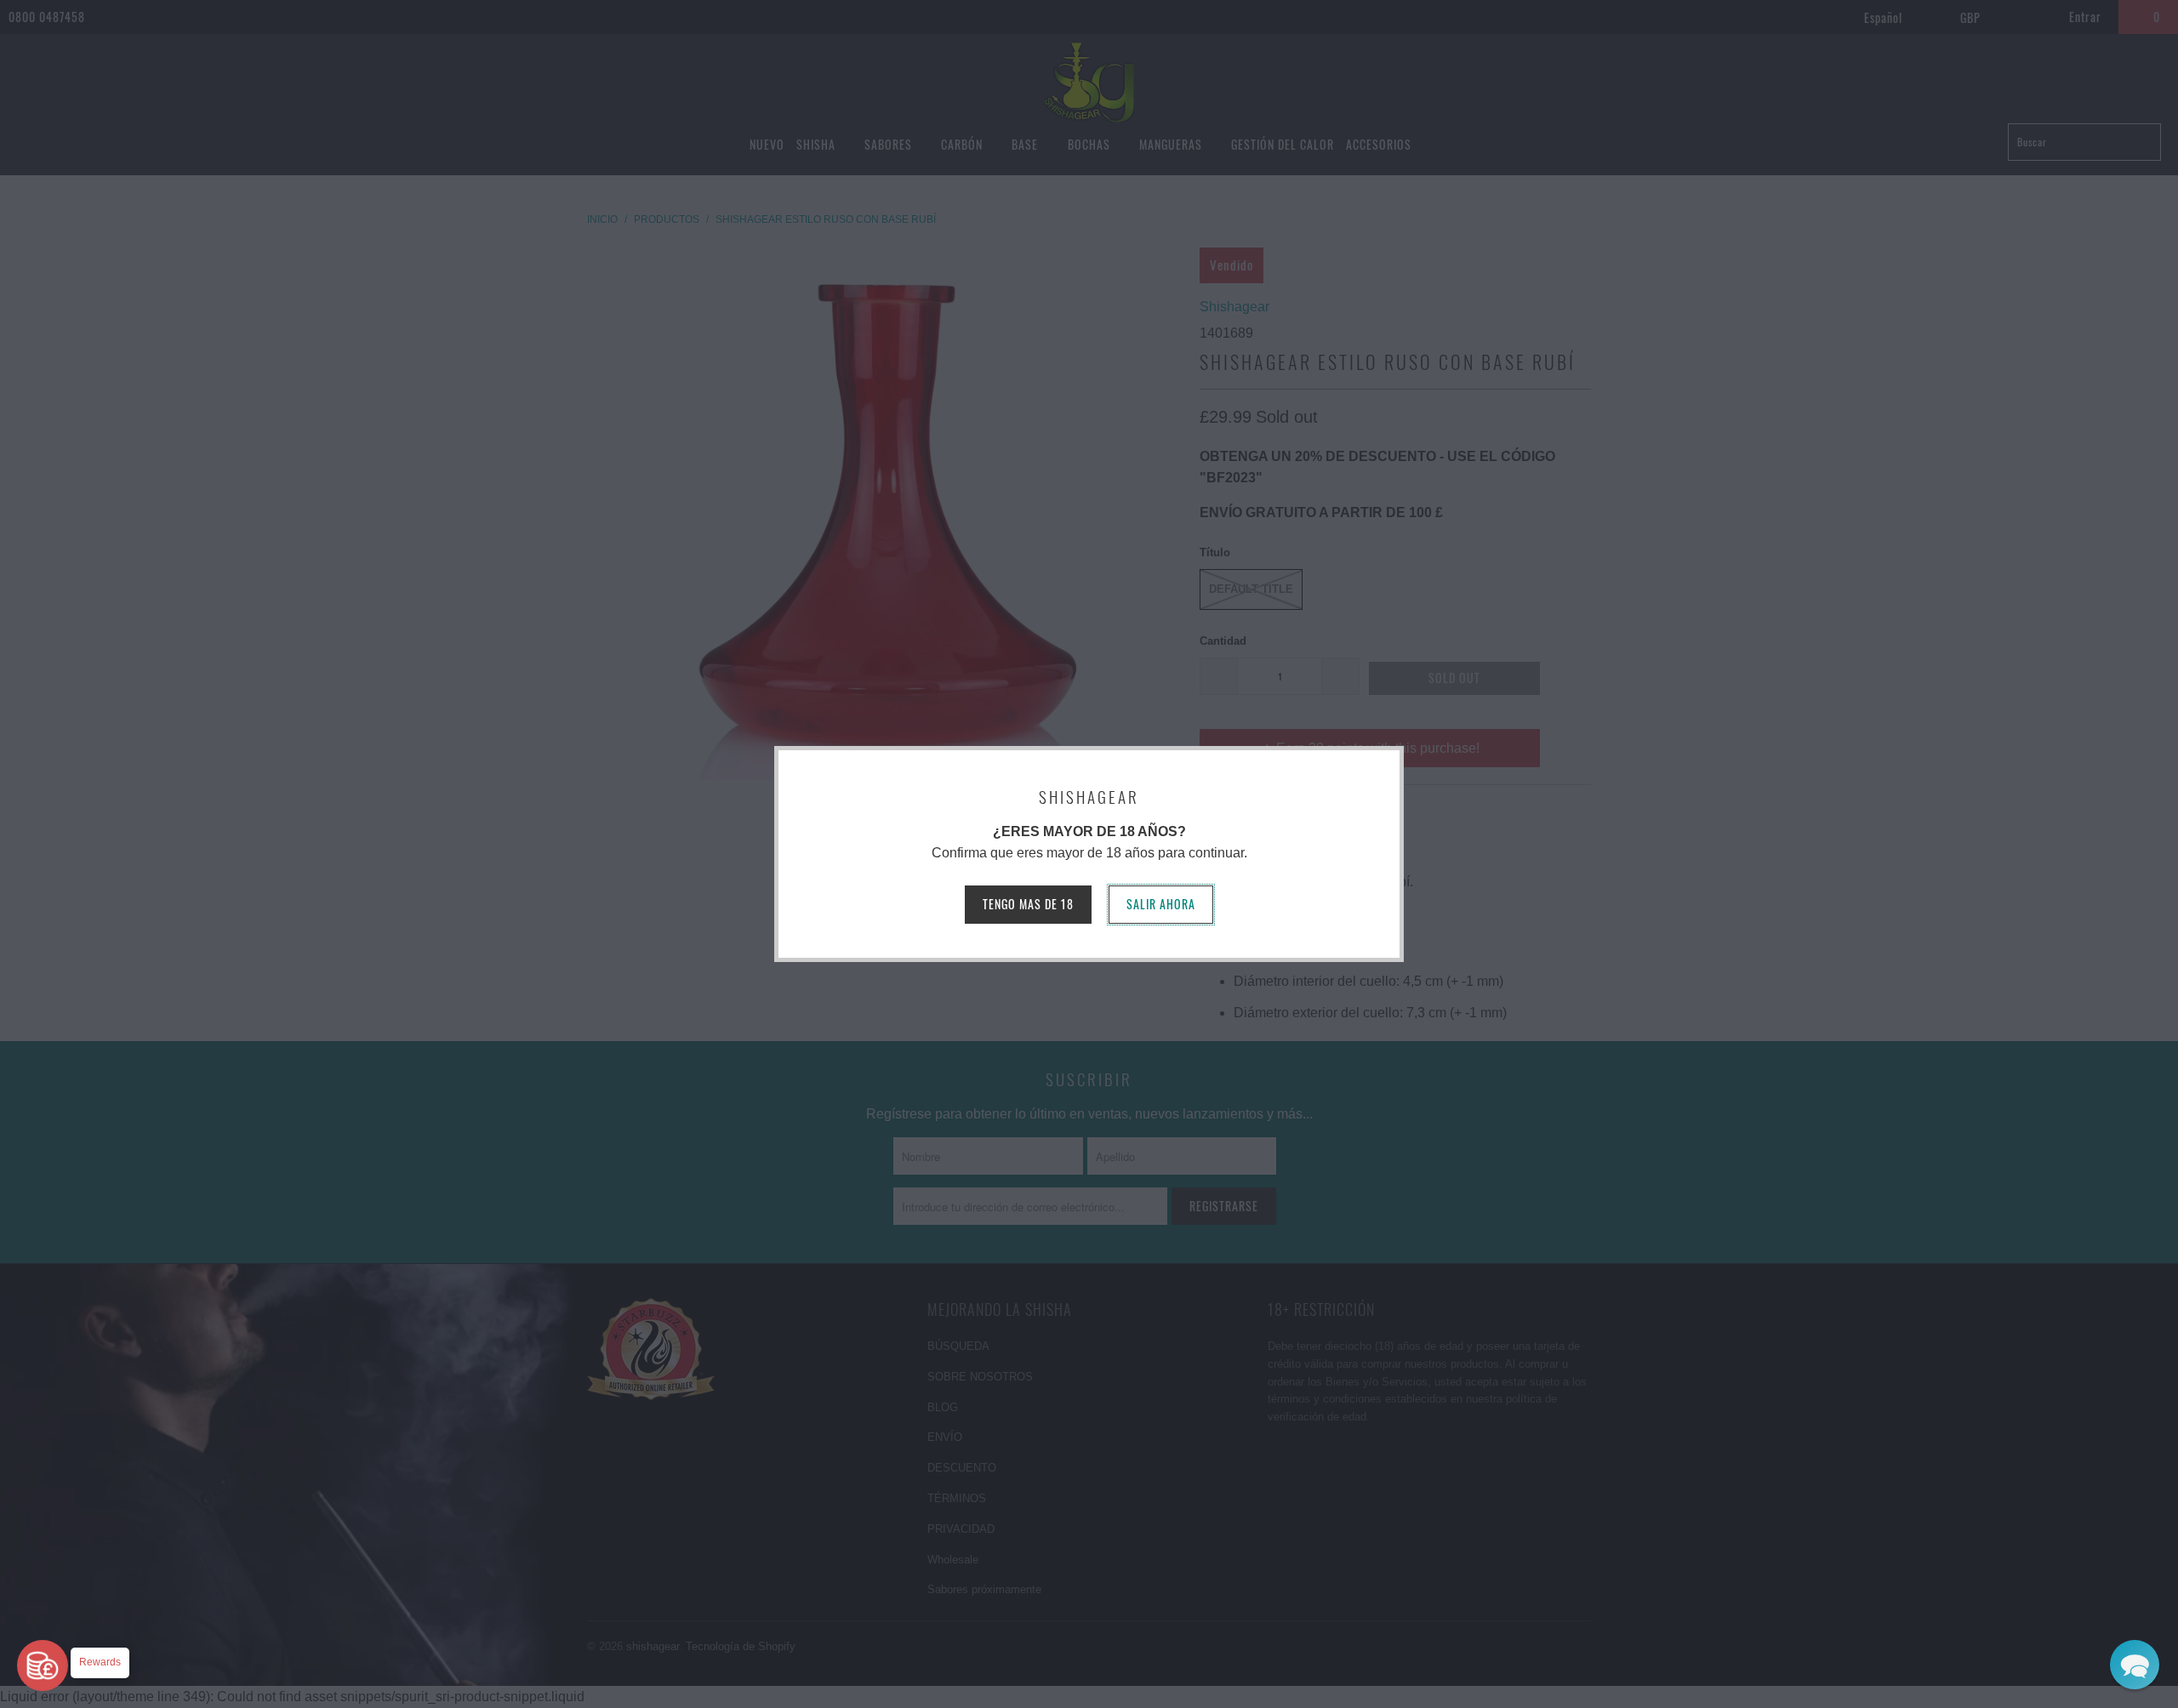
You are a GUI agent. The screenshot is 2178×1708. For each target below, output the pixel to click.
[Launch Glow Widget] (43, 1665)
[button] (2135, 1665)
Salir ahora (1161, 904)
